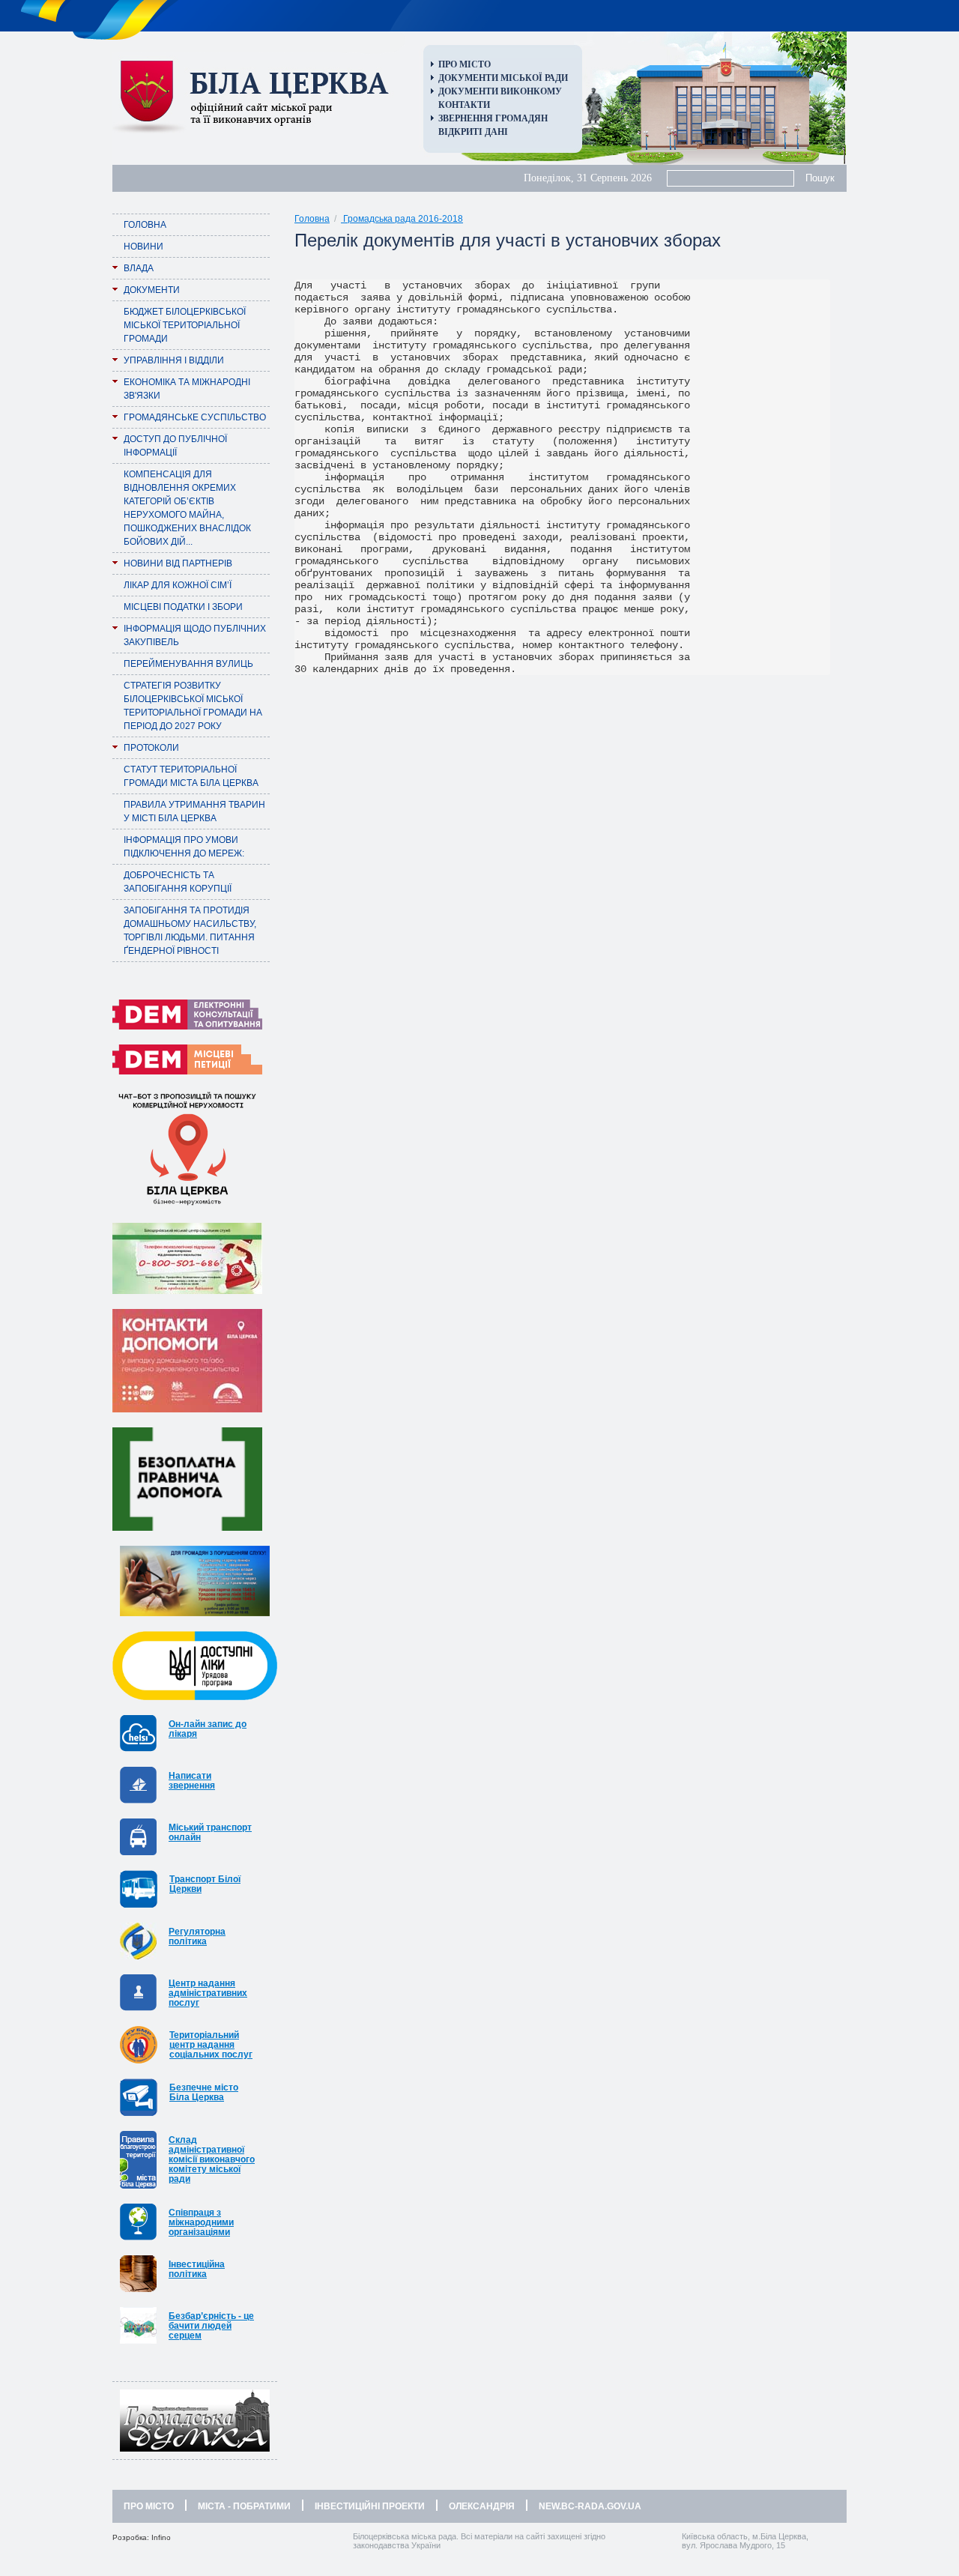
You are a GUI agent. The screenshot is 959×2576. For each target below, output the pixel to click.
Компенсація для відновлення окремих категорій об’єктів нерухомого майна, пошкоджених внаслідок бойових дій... (187, 508)
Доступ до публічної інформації (175, 446)
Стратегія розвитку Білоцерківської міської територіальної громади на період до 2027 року (193, 706)
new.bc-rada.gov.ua (590, 2506)
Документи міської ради (503, 78)
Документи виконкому (500, 91)
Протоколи (151, 748)
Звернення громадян (493, 118)
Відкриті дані (473, 132)
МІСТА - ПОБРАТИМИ (244, 2506)
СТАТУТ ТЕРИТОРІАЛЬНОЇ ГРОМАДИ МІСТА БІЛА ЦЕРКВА (191, 776)
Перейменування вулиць (188, 664)
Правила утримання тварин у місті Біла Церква (194, 811)
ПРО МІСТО (149, 2506)
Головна (145, 225)
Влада (139, 268)
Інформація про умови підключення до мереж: (184, 847)
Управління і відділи (174, 360)
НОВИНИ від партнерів (178, 563)
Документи (152, 290)
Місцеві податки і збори (183, 607)
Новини (143, 247)
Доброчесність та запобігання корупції (178, 882)
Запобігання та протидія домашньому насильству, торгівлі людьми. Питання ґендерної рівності (190, 931)
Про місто (465, 64)
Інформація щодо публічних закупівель (195, 635)
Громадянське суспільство (195, 417)
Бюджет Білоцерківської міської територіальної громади (185, 325)
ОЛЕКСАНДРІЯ (482, 2506)
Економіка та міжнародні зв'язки (187, 389)
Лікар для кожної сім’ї (178, 585)
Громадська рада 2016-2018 (402, 219)
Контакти (464, 105)
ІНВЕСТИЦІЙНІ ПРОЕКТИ (370, 2506)
